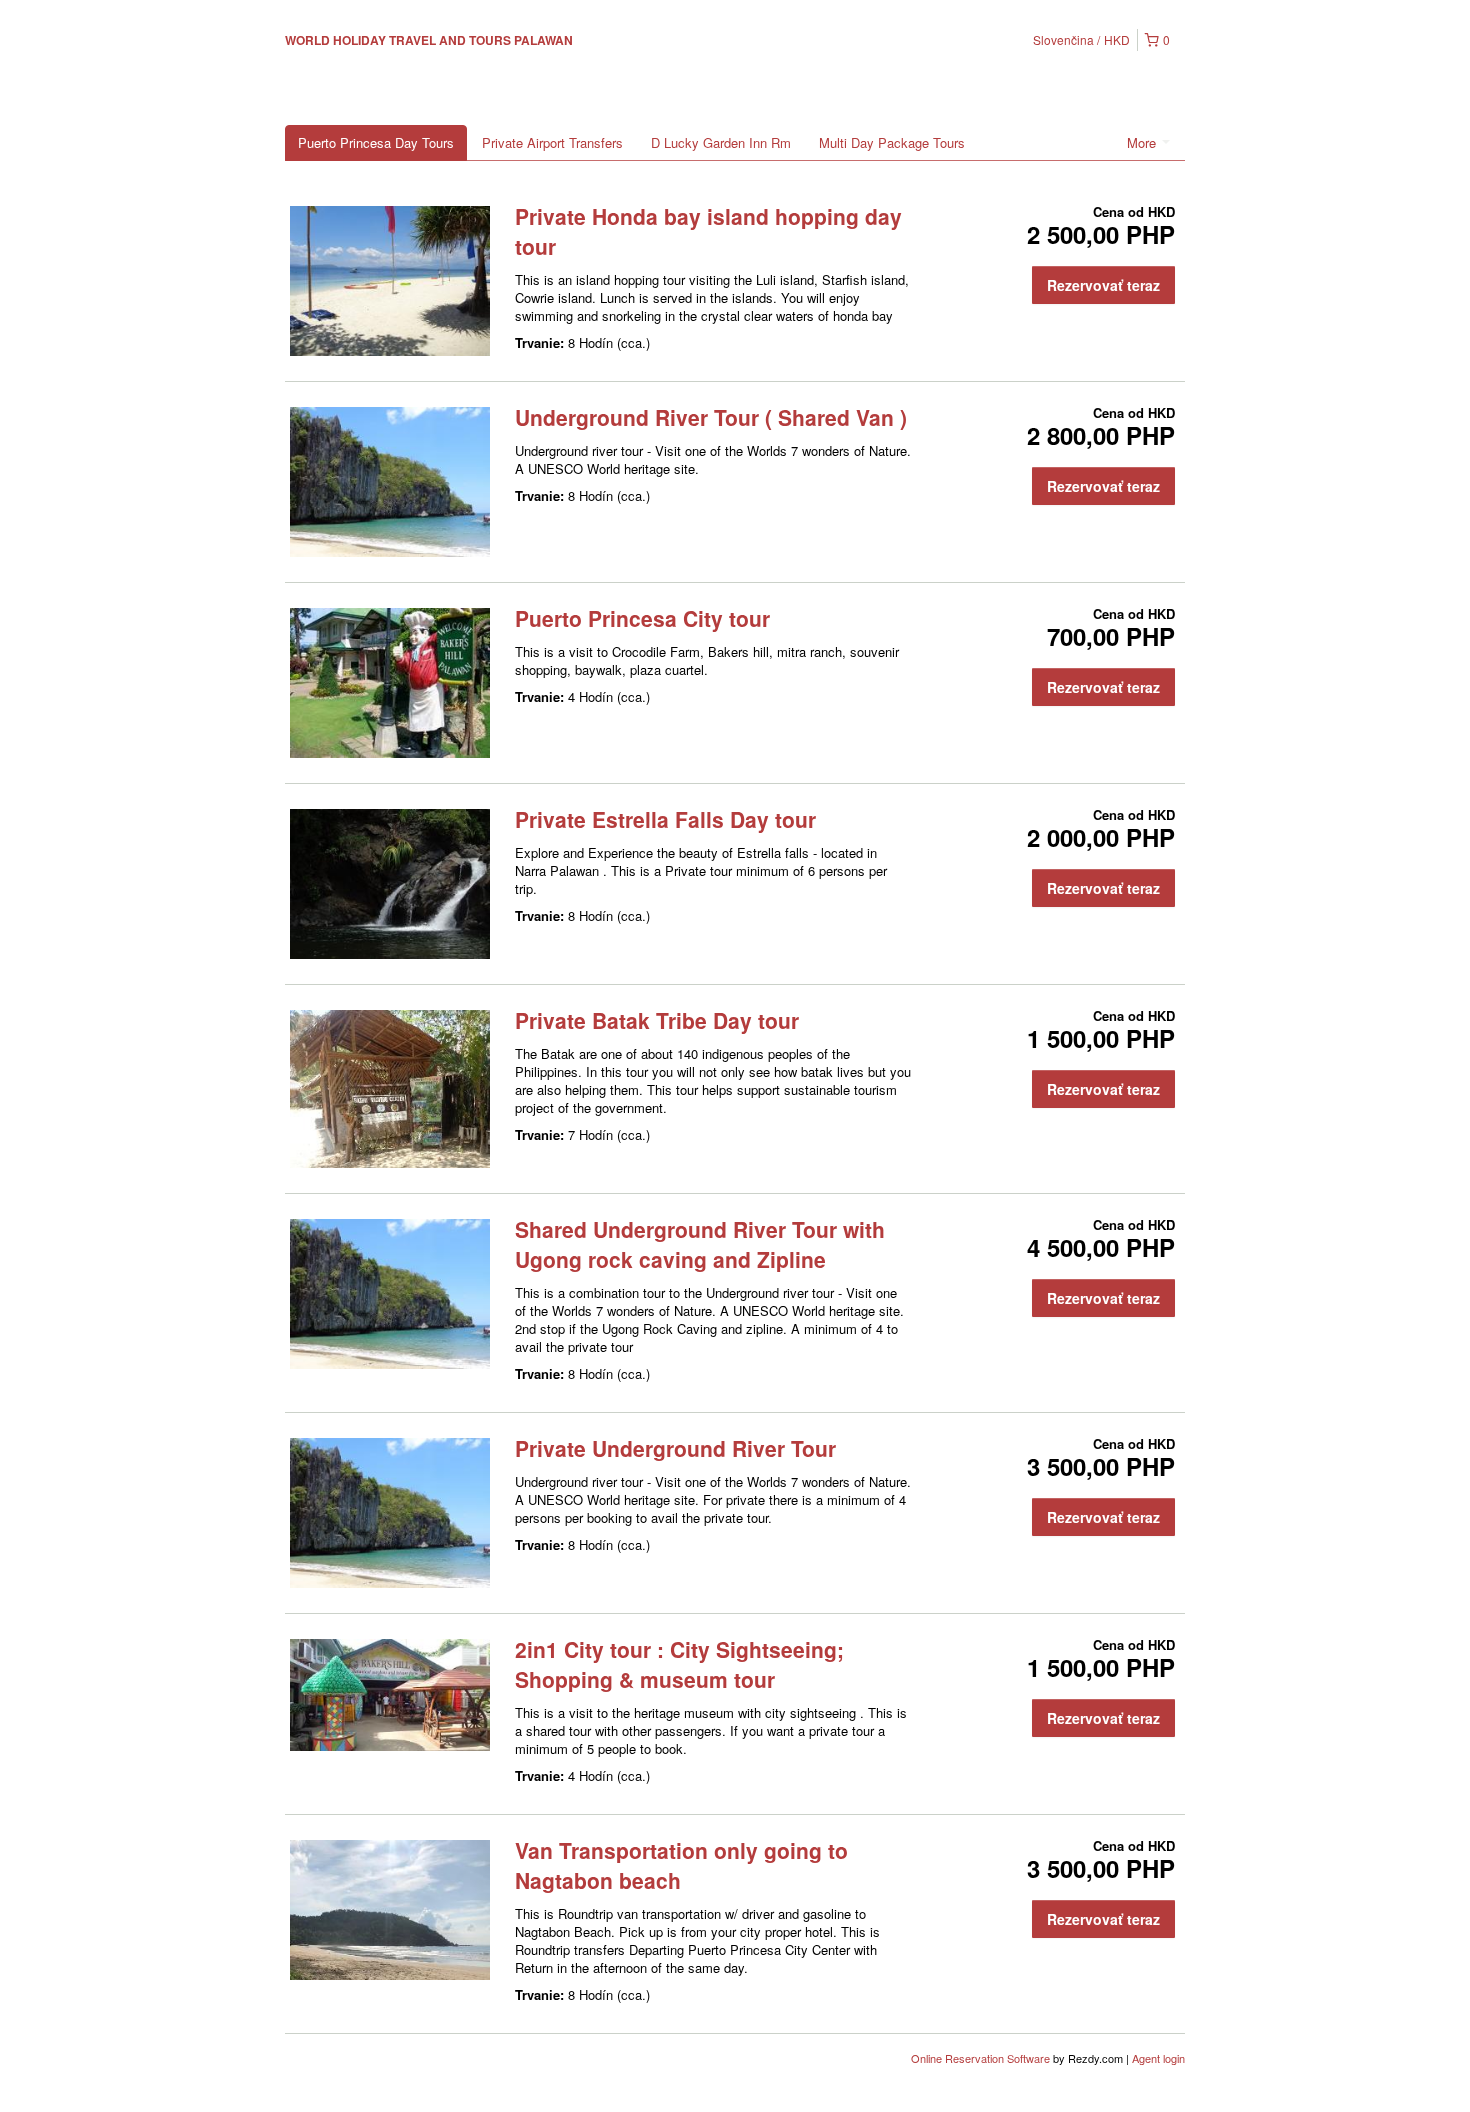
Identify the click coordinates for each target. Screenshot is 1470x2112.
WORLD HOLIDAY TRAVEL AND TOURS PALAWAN (429, 40)
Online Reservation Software (980, 2058)
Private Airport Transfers (552, 142)
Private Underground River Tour (675, 1448)
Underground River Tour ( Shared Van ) (711, 417)
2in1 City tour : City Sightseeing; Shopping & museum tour (679, 1664)
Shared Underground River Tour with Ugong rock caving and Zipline (700, 1244)
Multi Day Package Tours (892, 142)
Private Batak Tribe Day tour (657, 1020)
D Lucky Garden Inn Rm (721, 142)
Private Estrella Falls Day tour (665, 819)
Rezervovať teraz (1103, 285)
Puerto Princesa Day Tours (376, 142)
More (1143, 142)
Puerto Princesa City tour (642, 618)
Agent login (1158, 2058)
